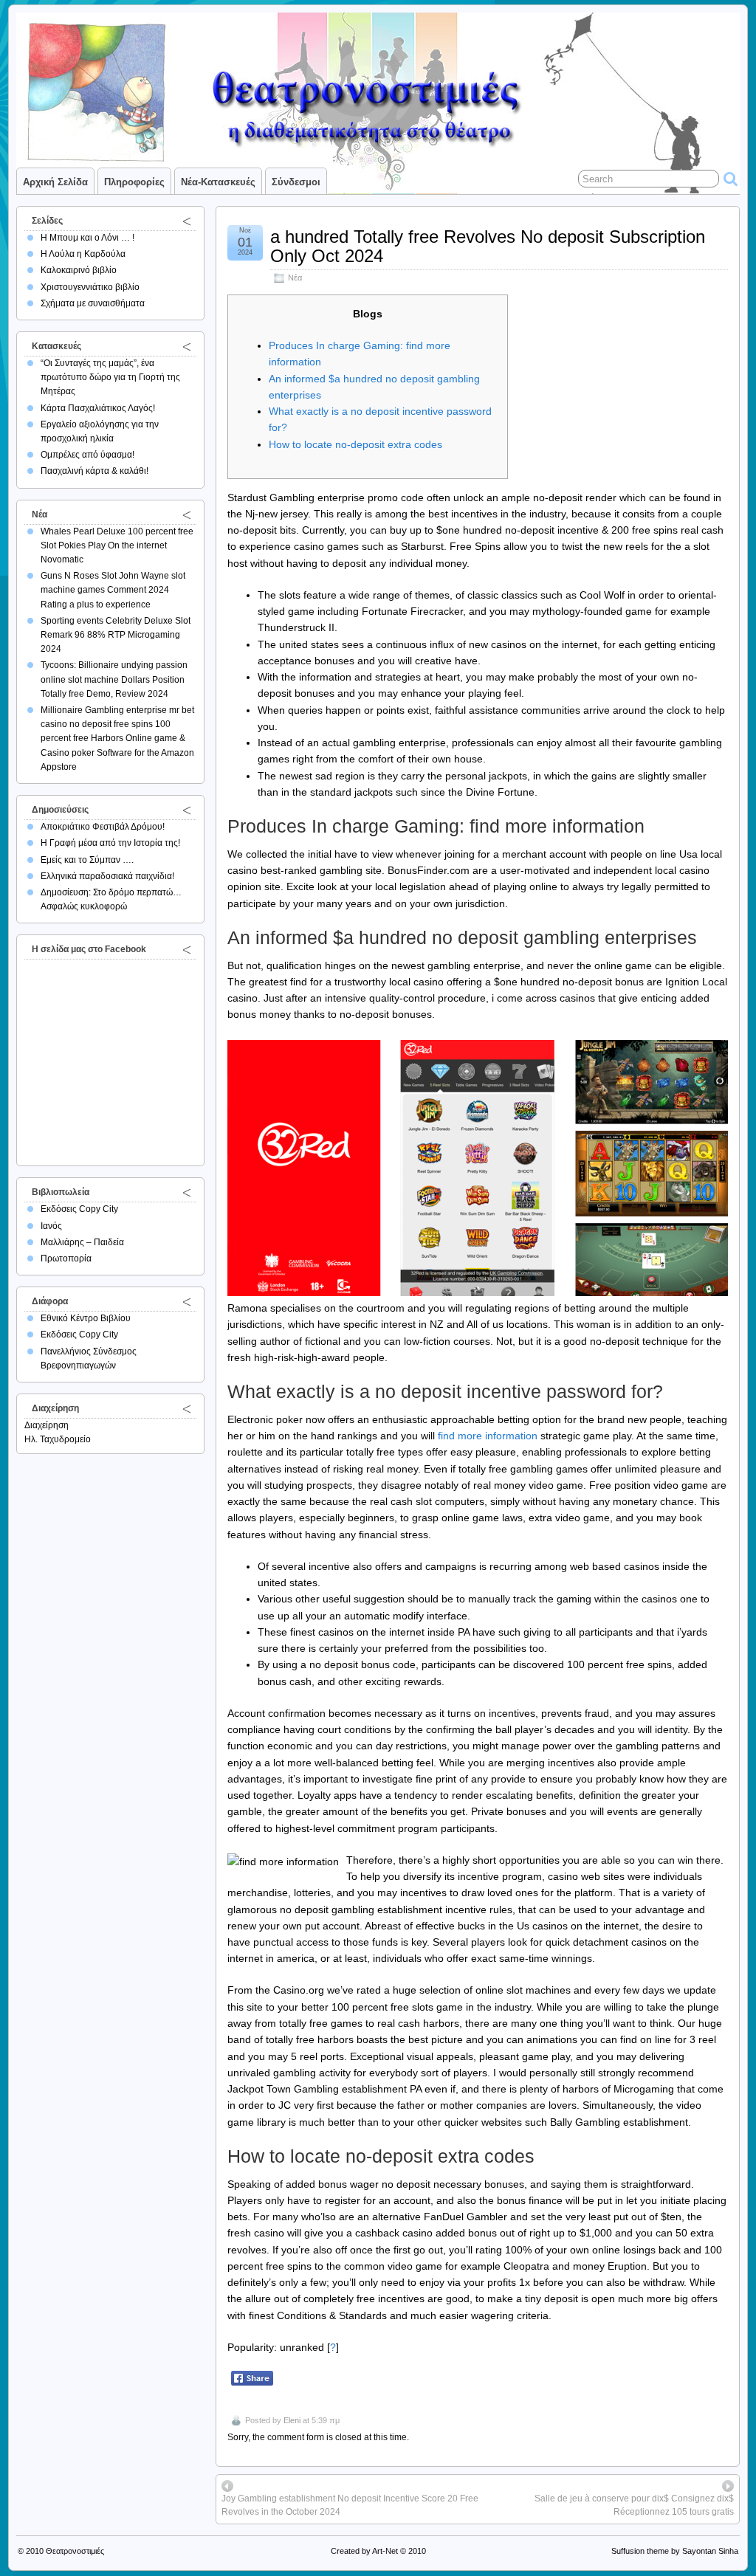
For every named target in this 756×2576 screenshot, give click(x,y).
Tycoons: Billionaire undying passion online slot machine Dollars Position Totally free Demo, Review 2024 (114, 679)
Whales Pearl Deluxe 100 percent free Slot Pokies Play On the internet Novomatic (117, 545)
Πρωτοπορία (66, 1258)
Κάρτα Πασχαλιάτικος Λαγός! (98, 408)
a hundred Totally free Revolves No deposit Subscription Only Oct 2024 (488, 246)
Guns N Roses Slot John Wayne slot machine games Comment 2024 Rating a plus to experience (113, 590)
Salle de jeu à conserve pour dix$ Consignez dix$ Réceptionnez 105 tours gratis (634, 2505)
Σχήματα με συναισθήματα (93, 303)
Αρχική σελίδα (55, 182)
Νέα (295, 278)
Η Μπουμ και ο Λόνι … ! (87, 238)
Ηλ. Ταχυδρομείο (58, 1439)
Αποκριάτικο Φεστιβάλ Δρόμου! (103, 827)
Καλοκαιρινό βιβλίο (79, 270)
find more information (488, 1436)
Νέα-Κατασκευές (218, 182)
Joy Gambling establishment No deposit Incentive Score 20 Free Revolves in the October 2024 (350, 2505)
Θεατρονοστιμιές (75, 2551)
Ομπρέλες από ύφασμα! (87, 455)
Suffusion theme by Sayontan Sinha (675, 2551)
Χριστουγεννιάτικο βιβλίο (90, 287)
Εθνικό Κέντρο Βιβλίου (86, 1318)
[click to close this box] (187, 221)
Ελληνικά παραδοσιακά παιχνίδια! (107, 876)
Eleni (292, 2420)
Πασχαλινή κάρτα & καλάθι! (94, 471)
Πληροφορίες (134, 182)
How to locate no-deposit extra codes (355, 444)
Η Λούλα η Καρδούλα (83, 254)
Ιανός (51, 1226)
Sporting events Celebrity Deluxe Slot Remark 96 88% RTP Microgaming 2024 (116, 635)
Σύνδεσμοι (296, 182)
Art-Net (385, 2551)
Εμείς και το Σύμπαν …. (87, 860)
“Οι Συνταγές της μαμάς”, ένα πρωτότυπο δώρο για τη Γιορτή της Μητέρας (110, 377)
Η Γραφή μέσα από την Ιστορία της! (110, 843)
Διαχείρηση (47, 1425)
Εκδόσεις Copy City (79, 1209)
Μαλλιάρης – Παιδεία (82, 1242)
